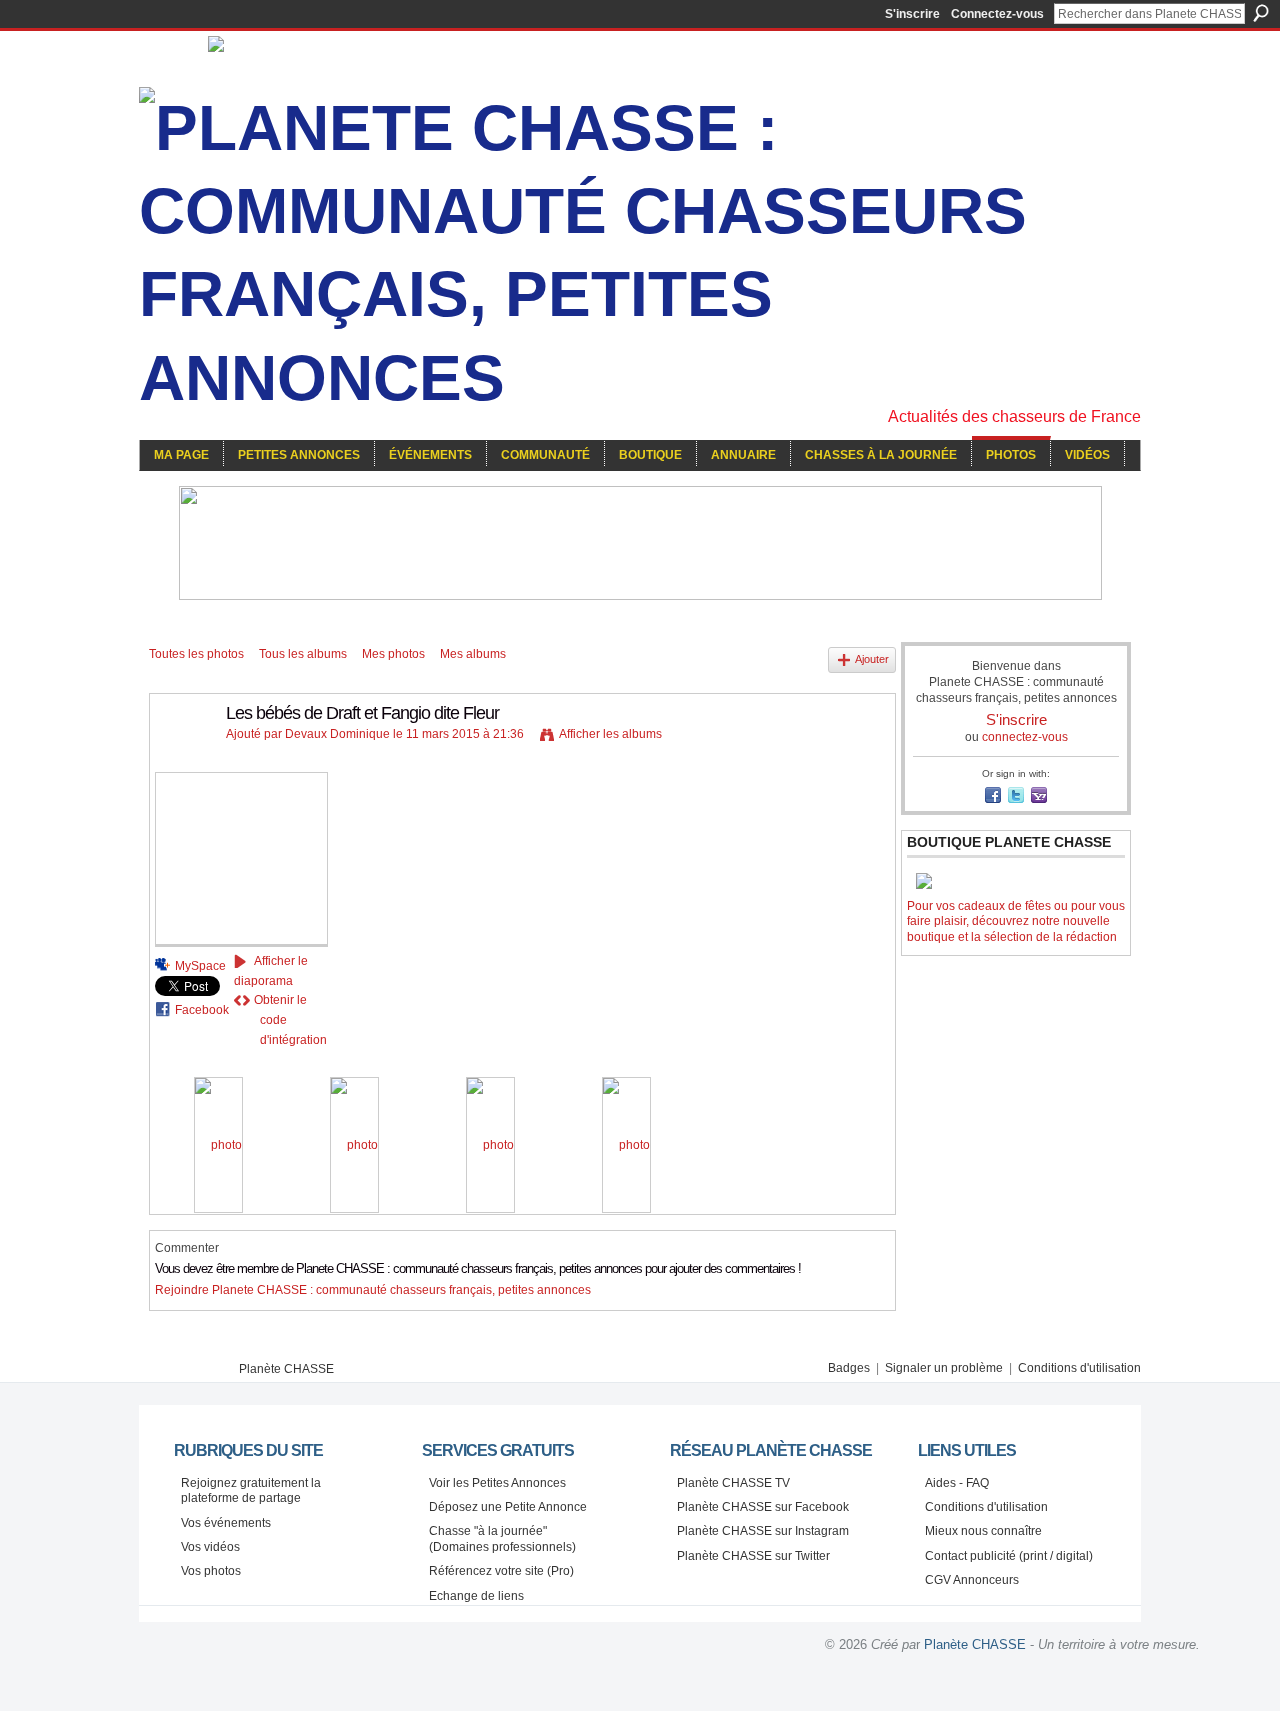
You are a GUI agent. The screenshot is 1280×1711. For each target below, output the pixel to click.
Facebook (202, 1010)
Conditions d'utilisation (1079, 1368)
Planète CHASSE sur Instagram (763, 1531)
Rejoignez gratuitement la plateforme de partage (251, 1491)
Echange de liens (476, 1596)
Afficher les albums (610, 734)
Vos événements (226, 1523)
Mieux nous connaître (983, 1531)
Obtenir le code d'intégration (290, 1020)
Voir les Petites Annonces (497, 1483)
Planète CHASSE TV (733, 1483)
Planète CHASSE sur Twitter (753, 1556)
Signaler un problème (944, 1368)
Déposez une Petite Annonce (508, 1507)
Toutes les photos (196, 654)
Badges (849, 1368)
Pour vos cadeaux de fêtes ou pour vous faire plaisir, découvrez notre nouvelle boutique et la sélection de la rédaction (1016, 921)
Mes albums (473, 654)
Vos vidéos (210, 1547)
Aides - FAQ (957, 1483)
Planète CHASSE (286, 1369)
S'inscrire (912, 14)
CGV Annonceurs (972, 1580)
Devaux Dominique (337, 734)
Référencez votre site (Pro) (501, 1571)
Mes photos (393, 654)
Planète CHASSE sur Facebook (763, 1507)
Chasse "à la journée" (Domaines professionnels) (502, 1539)
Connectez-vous (997, 14)
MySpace (200, 966)
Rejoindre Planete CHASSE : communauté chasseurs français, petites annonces (373, 1290)
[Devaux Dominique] (182, 758)
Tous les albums (303, 654)
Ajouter (872, 659)
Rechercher (1261, 13)
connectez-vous (1025, 737)
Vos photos (211, 1571)
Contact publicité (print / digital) (1009, 1556)
